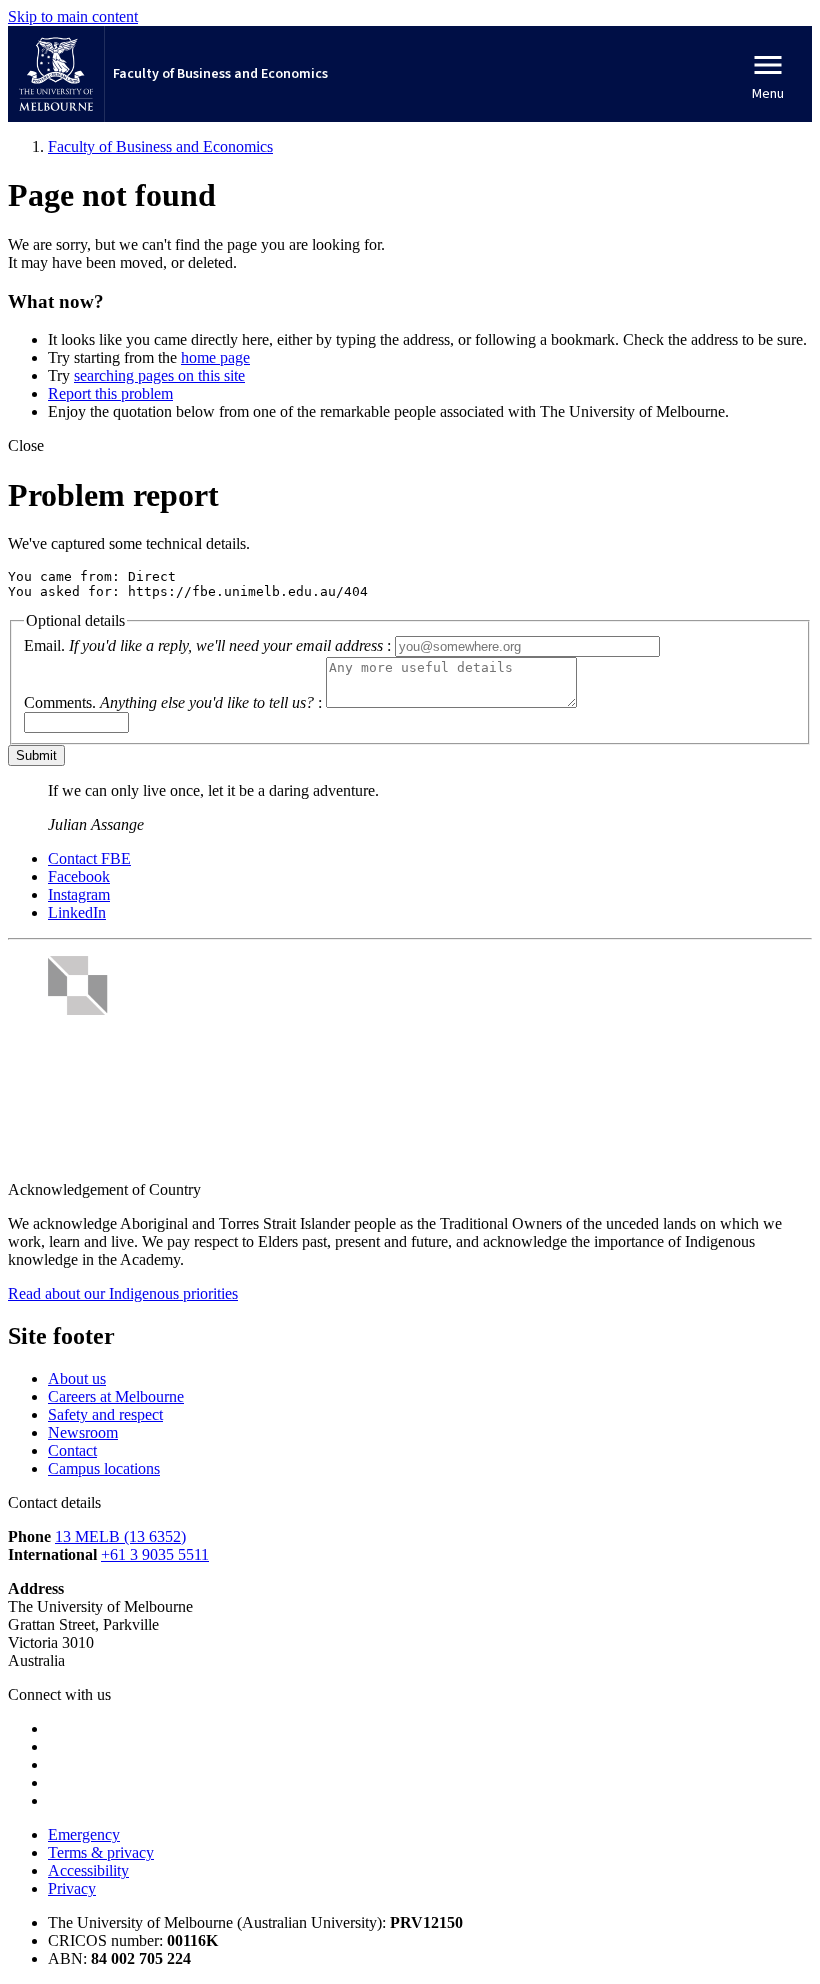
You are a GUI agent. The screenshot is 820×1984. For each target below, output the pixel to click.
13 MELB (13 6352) (120, 1536)
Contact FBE (89, 858)
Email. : (207, 645)
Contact (72, 1450)
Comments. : (173, 702)
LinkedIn (77, 912)
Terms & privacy (101, 1852)
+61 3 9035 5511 (155, 1554)
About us (77, 1378)
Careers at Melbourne (116, 1396)
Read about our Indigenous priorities (123, 1293)
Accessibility (88, 1870)
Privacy (72, 1888)
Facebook (79, 876)
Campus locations (104, 1468)
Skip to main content (73, 16)
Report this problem (110, 393)
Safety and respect (105, 1414)
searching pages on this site (159, 375)
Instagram (79, 894)
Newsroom (83, 1432)
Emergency (84, 1834)
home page (215, 357)
